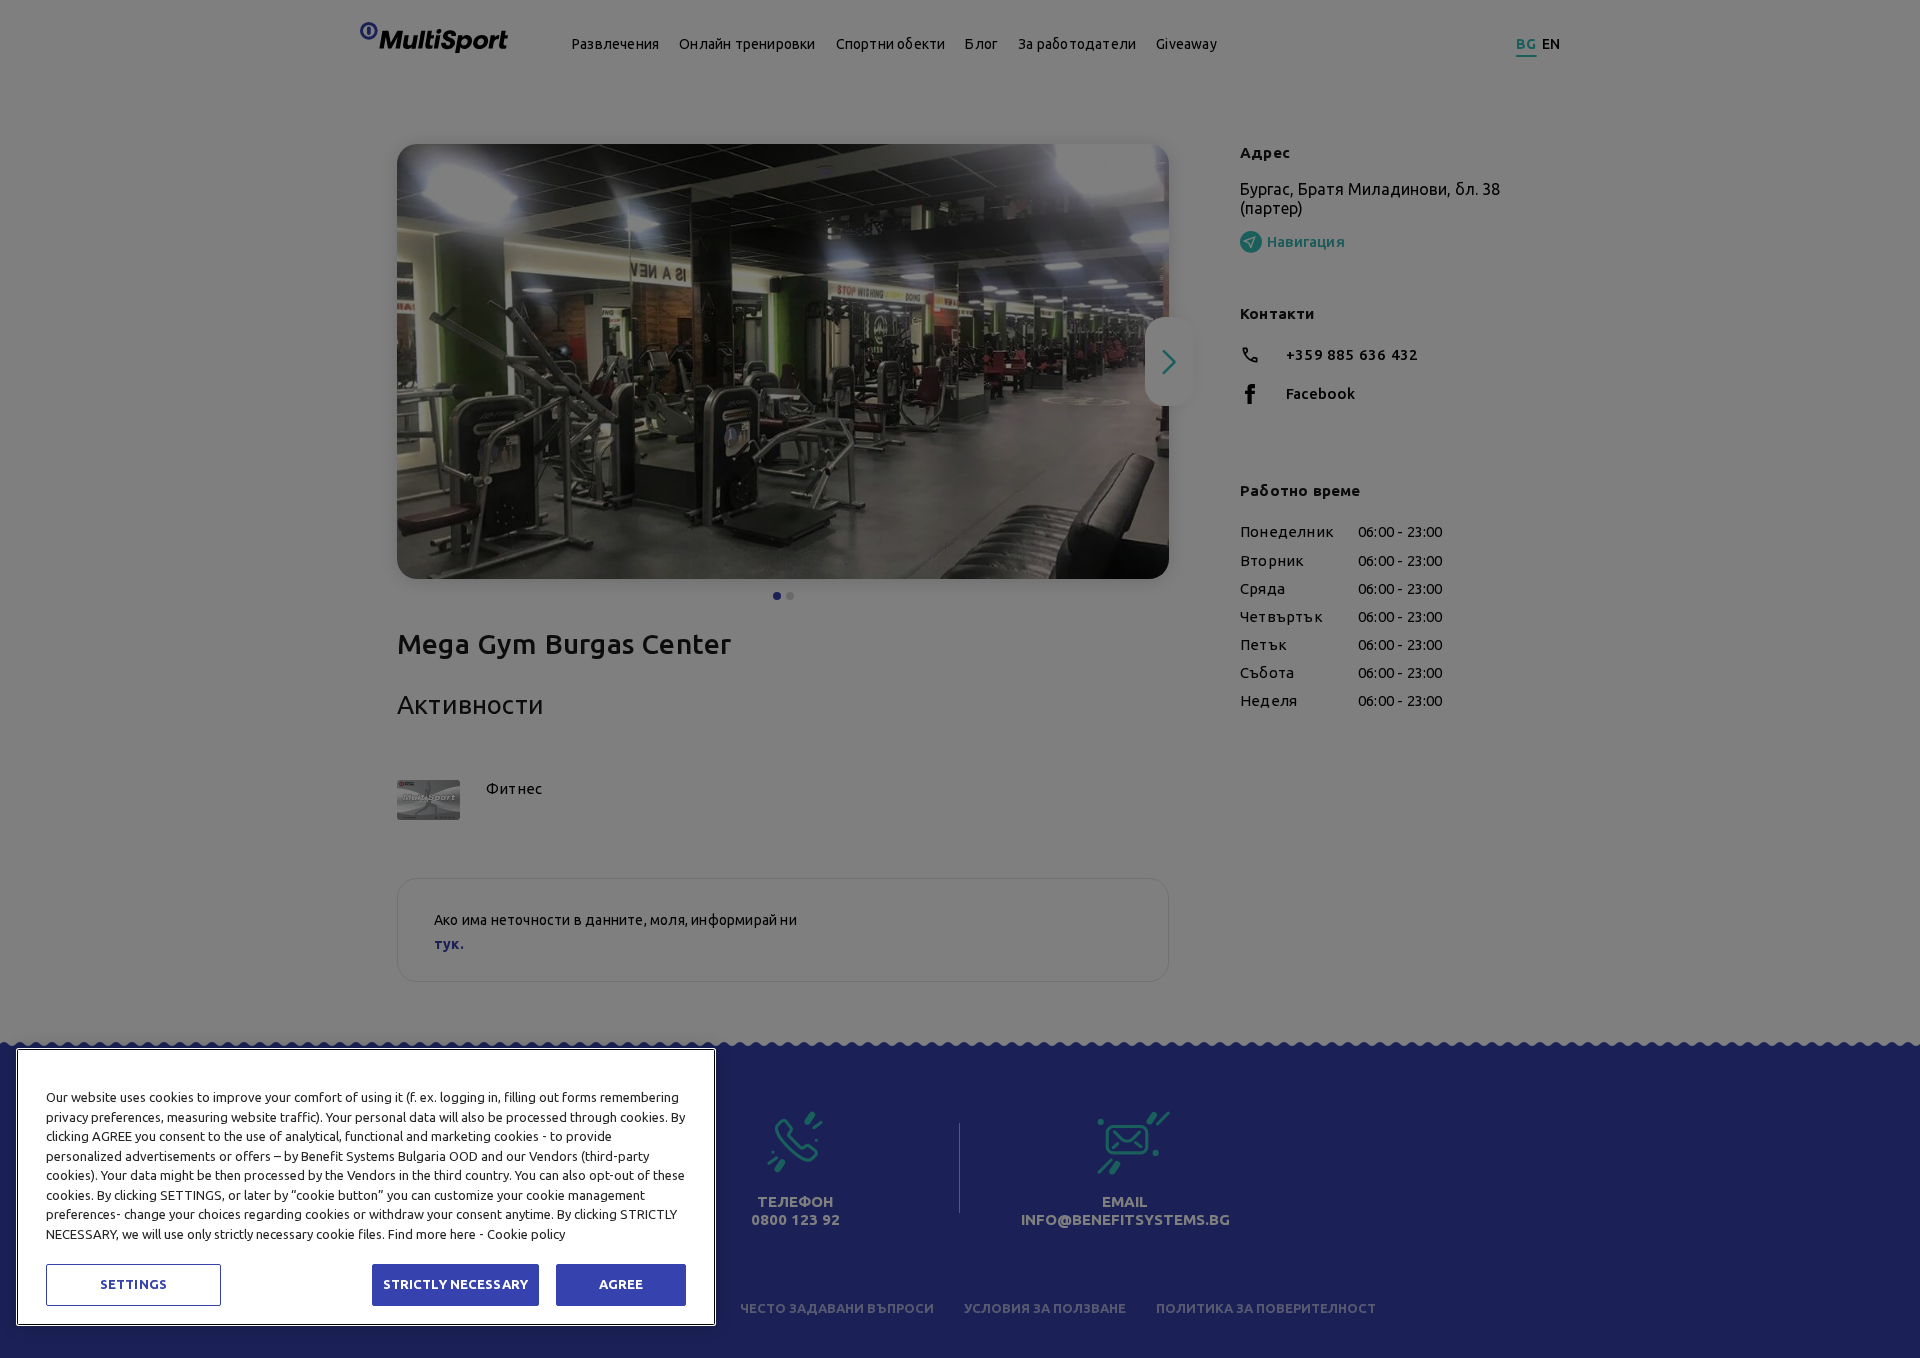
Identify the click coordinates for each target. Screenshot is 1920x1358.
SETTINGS (133, 1284)
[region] (366, 1187)
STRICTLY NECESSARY (455, 1284)
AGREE (621, 1284)
